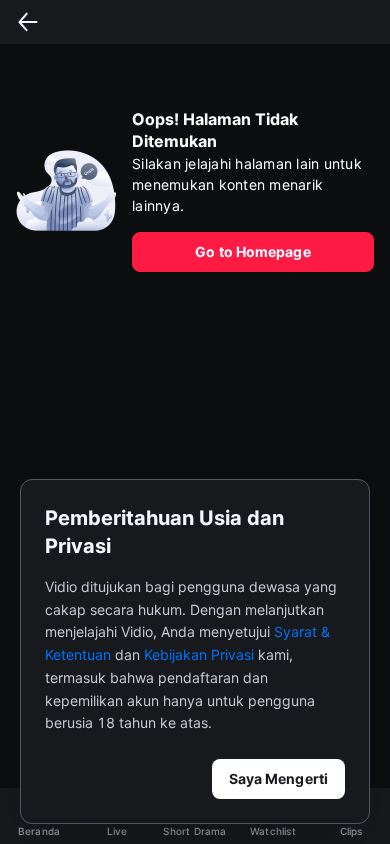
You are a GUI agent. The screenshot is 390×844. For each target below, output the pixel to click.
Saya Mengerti (278, 778)
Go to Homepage (252, 251)
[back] (28, 22)
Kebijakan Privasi (199, 654)
